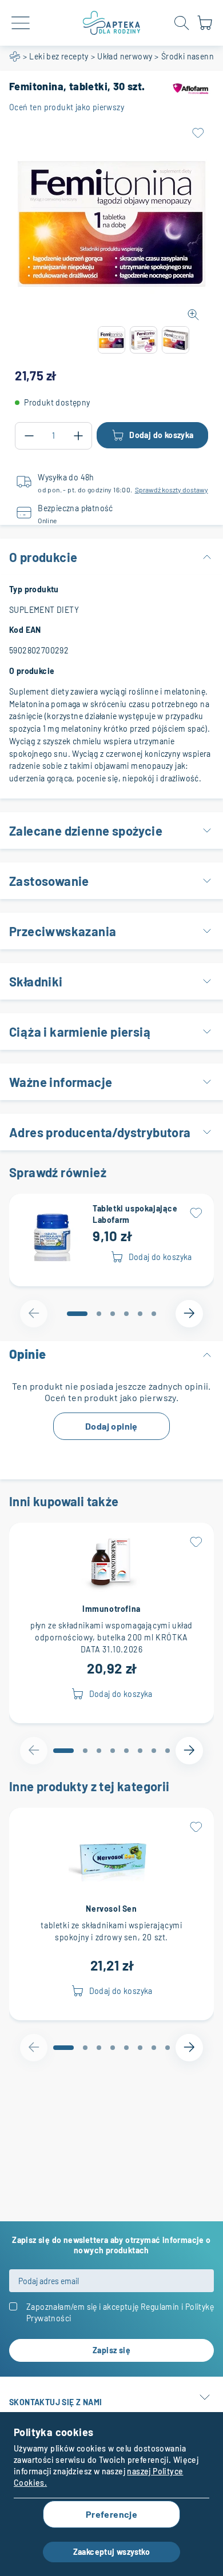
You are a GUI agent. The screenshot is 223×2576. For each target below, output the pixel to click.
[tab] (77, 1314)
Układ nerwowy (125, 56)
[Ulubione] (198, 133)
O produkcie (43, 557)
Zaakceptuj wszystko (112, 2552)
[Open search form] (182, 23)
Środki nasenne (190, 56)
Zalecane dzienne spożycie (86, 830)
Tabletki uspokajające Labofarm (135, 1214)
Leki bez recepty (59, 56)
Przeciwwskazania (63, 931)
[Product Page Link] (53, 1235)
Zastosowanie (49, 881)
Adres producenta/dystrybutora (100, 1132)
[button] (111, 340)
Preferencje (111, 2514)
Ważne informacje (61, 1082)
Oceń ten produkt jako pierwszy (67, 107)
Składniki (36, 981)
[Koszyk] (205, 28)
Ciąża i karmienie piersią (80, 1032)
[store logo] (111, 23)
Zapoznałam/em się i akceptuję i (120, 2312)
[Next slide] (189, 1314)
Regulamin (160, 2307)
